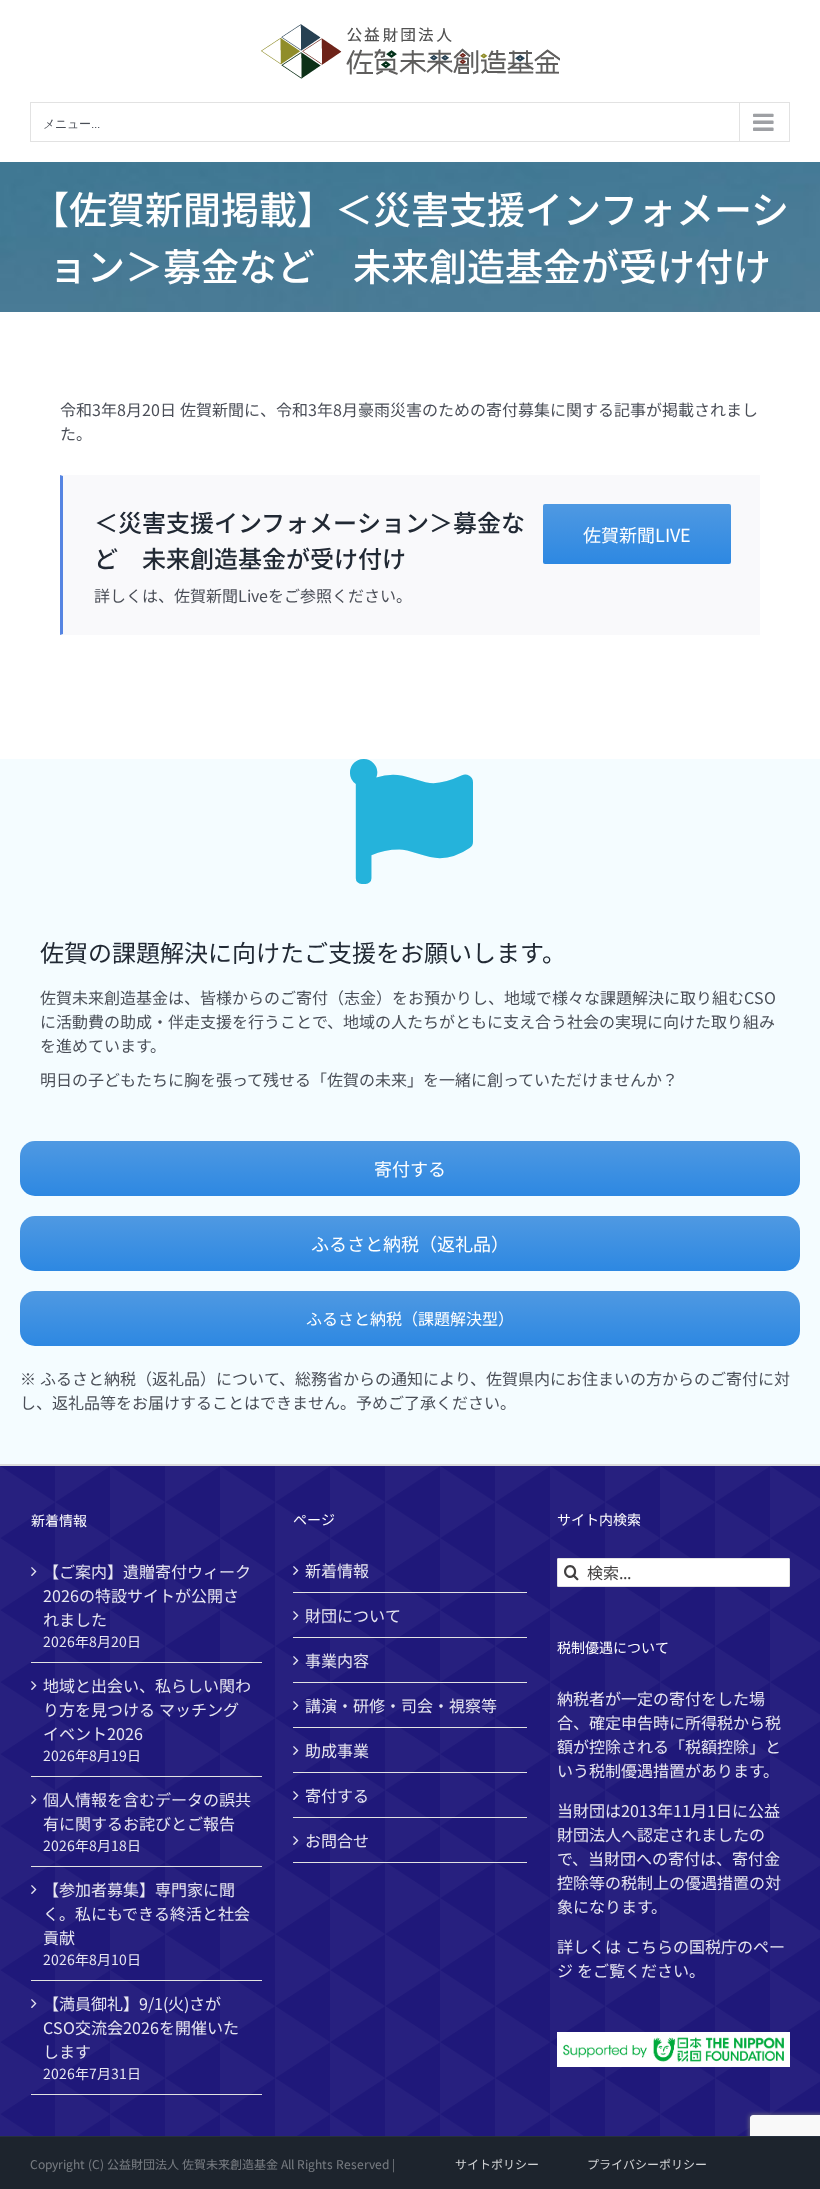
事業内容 (337, 1660)
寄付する (337, 1795)
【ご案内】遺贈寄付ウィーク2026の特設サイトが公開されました (147, 1595)
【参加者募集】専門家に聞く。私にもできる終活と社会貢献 (146, 1913)
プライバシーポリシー (647, 2163)
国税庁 (713, 1946)
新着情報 (337, 1570)
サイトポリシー (497, 2163)
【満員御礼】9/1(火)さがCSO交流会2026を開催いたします (141, 2027)
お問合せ (337, 1840)
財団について (353, 1615)
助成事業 (337, 1750)
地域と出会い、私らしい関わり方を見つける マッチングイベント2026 (147, 1709)
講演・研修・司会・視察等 (401, 1705)
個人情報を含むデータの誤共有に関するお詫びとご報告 (147, 1811)
